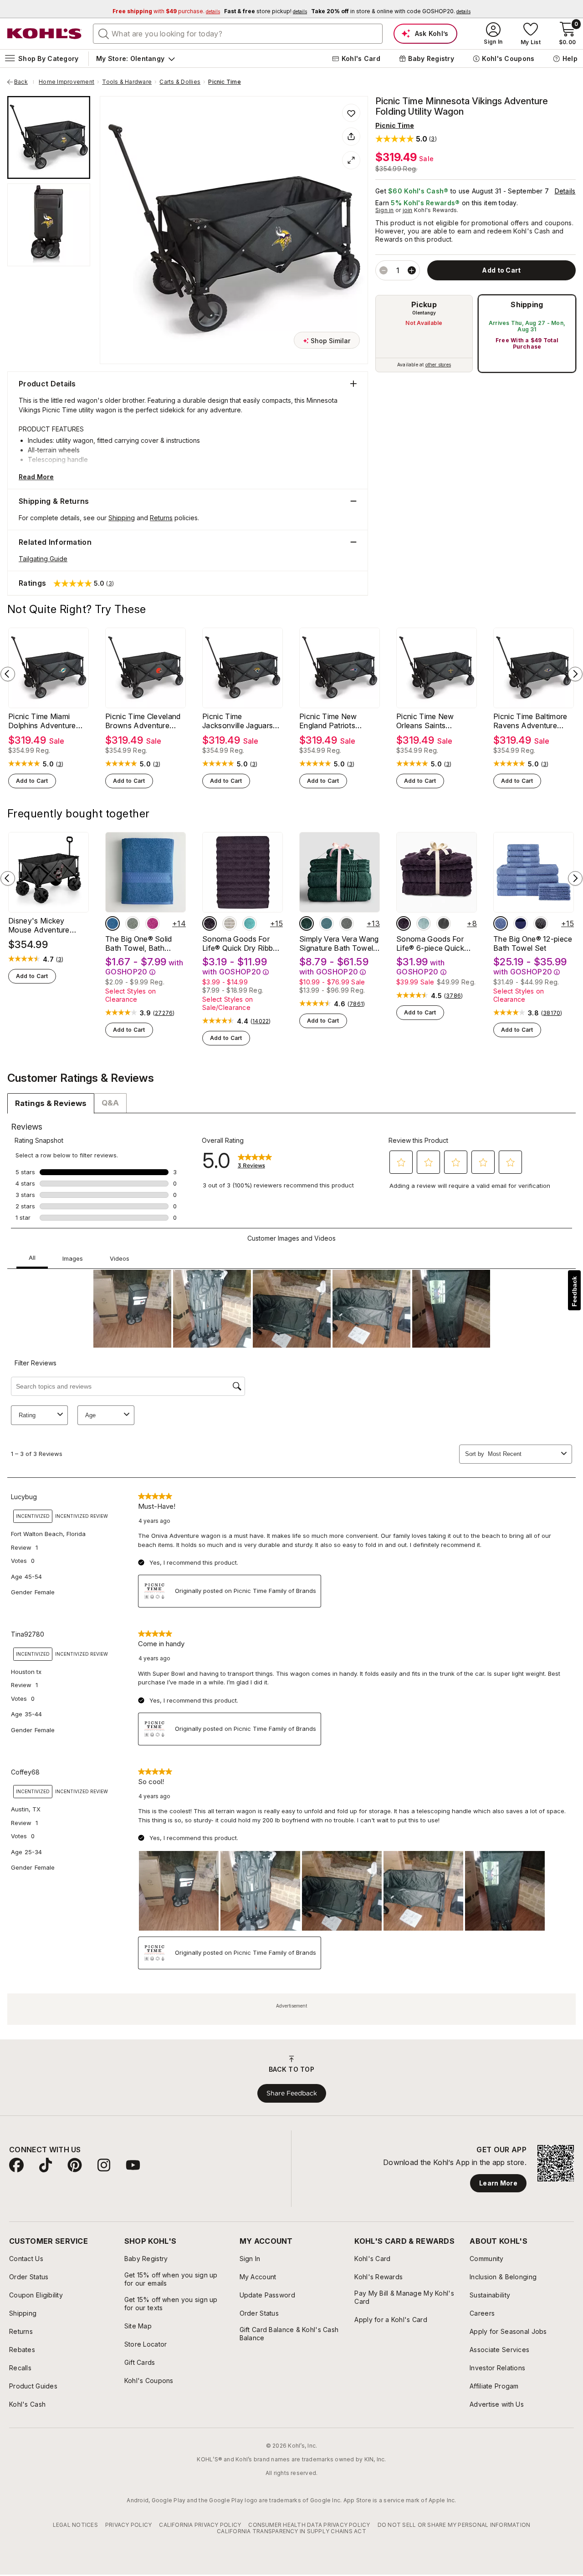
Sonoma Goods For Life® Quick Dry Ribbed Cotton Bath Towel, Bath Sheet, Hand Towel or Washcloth (242, 943)
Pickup (424, 304)
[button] (406, 139)
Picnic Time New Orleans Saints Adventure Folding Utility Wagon (427, 721)
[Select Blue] (113, 923)
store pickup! (266, 11)
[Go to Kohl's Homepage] (45, 34)
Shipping (527, 304)
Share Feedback (292, 2093)
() (60, 764)
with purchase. (166, 11)
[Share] (351, 137)
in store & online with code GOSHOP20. (391, 11)
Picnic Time (225, 82)
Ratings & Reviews (51, 1103)
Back (24, 82)
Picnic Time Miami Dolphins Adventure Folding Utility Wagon (44, 721)
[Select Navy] (521, 923)
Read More (36, 477)
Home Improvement (66, 82)
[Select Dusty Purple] (210, 923)
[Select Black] (541, 923)
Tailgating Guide (43, 559)
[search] (104, 33)
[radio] (424, 334)
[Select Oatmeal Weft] (230, 923)
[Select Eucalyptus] (327, 923)
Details (565, 191)
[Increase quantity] (412, 270)
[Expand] (351, 160)
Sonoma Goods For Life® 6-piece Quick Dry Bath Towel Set (430, 943)
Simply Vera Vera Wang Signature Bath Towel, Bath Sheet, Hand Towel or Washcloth (339, 943)
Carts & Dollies (180, 82)
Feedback (574, 1291)
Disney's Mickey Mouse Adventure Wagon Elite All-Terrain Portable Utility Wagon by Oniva (47, 925)
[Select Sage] (133, 923)
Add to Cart (32, 781)
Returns (161, 518)
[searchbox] (238, 34)
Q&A (110, 1103)
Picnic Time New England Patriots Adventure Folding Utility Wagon (330, 721)
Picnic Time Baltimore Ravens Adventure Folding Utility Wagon (530, 721)
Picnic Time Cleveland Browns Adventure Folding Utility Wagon (143, 721)
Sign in (385, 210)
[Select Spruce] (307, 923)
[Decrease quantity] (384, 270)
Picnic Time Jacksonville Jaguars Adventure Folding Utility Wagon (238, 721)
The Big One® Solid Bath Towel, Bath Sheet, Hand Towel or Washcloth (143, 943)
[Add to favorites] (351, 113)
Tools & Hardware (127, 82)
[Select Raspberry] (153, 923)
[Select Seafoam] (250, 923)
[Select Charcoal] (347, 923)
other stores (438, 365)
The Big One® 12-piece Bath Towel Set (533, 943)
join (408, 210)
